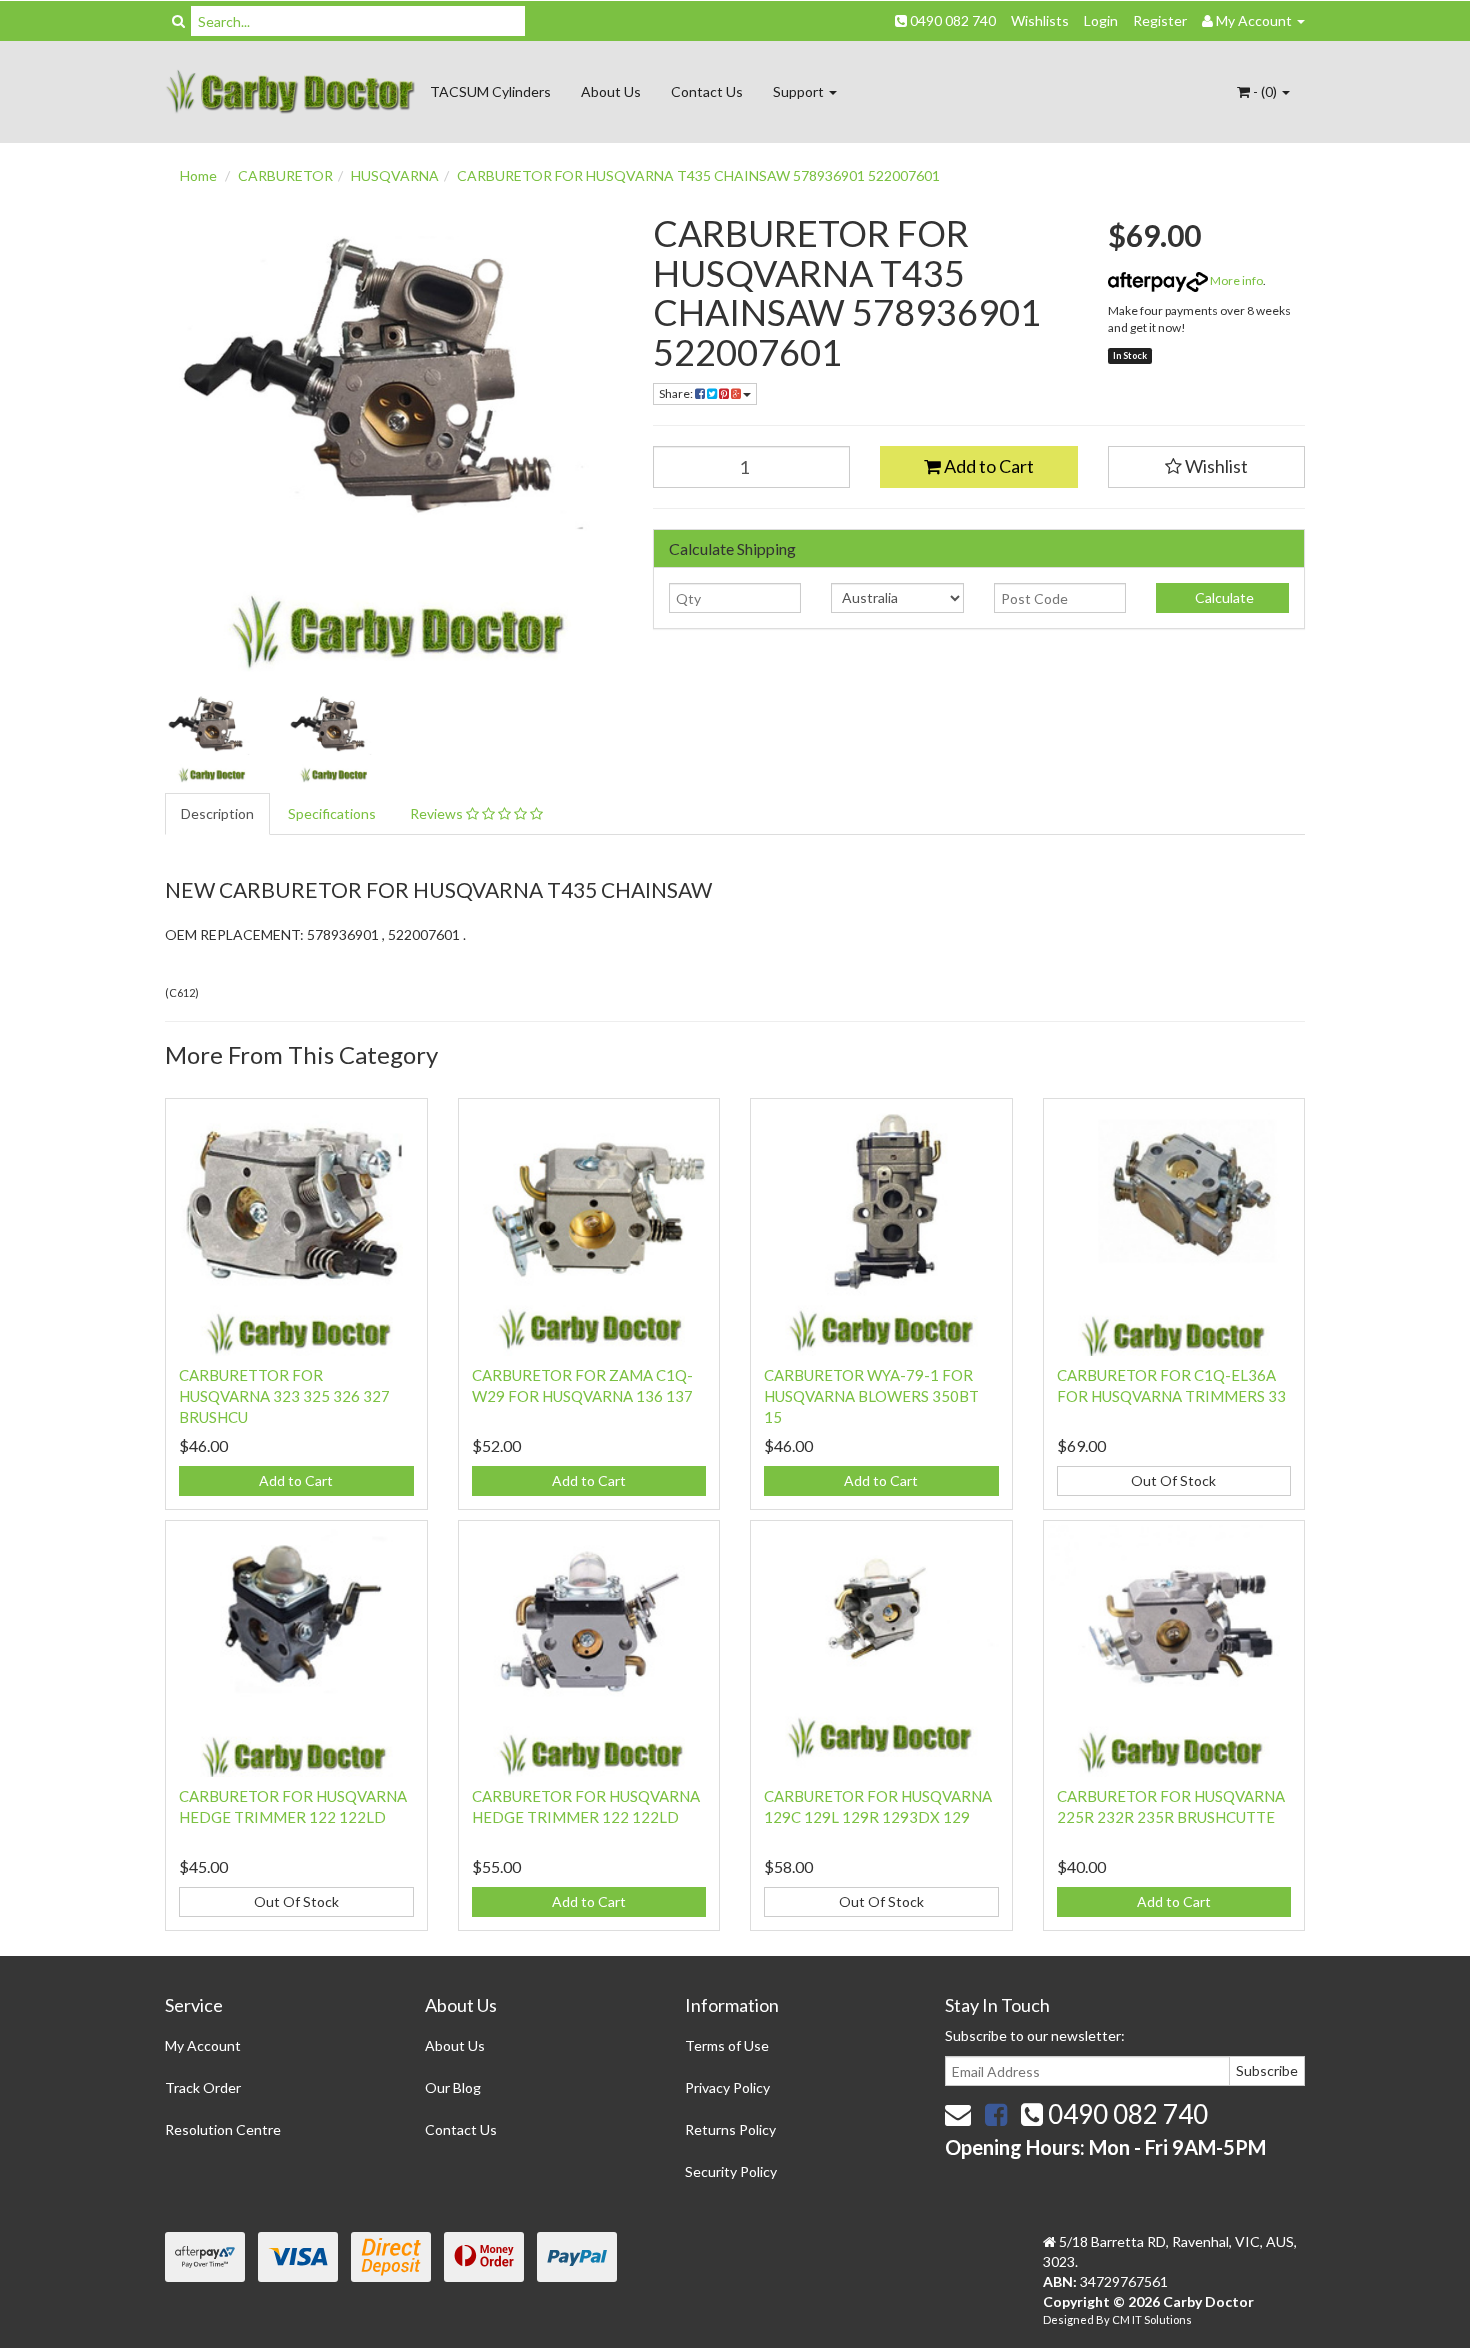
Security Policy (731, 2171)
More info (1235, 280)
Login (1101, 20)
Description (217, 813)
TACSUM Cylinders (490, 91)
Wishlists (1040, 20)
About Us (611, 91)
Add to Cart (987, 466)
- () (1265, 91)
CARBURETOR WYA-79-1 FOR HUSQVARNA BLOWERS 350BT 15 (871, 1396)
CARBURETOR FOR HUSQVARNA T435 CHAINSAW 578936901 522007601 (698, 175)
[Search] (178, 21)
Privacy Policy (727, 2087)
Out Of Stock (1173, 1480)
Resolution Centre (223, 2129)
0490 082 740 (951, 20)
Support (800, 91)
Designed (1069, 2319)
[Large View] (211, 738)
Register (1160, 20)
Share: (677, 393)
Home (198, 175)
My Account (203, 2045)
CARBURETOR (285, 175)
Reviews (438, 813)
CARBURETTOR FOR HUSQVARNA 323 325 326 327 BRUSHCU (284, 1396)
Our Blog (453, 2087)
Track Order (203, 2087)
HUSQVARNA (395, 175)
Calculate (1223, 597)
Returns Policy (730, 2129)
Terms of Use (727, 2045)
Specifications (332, 813)
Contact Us (707, 91)
